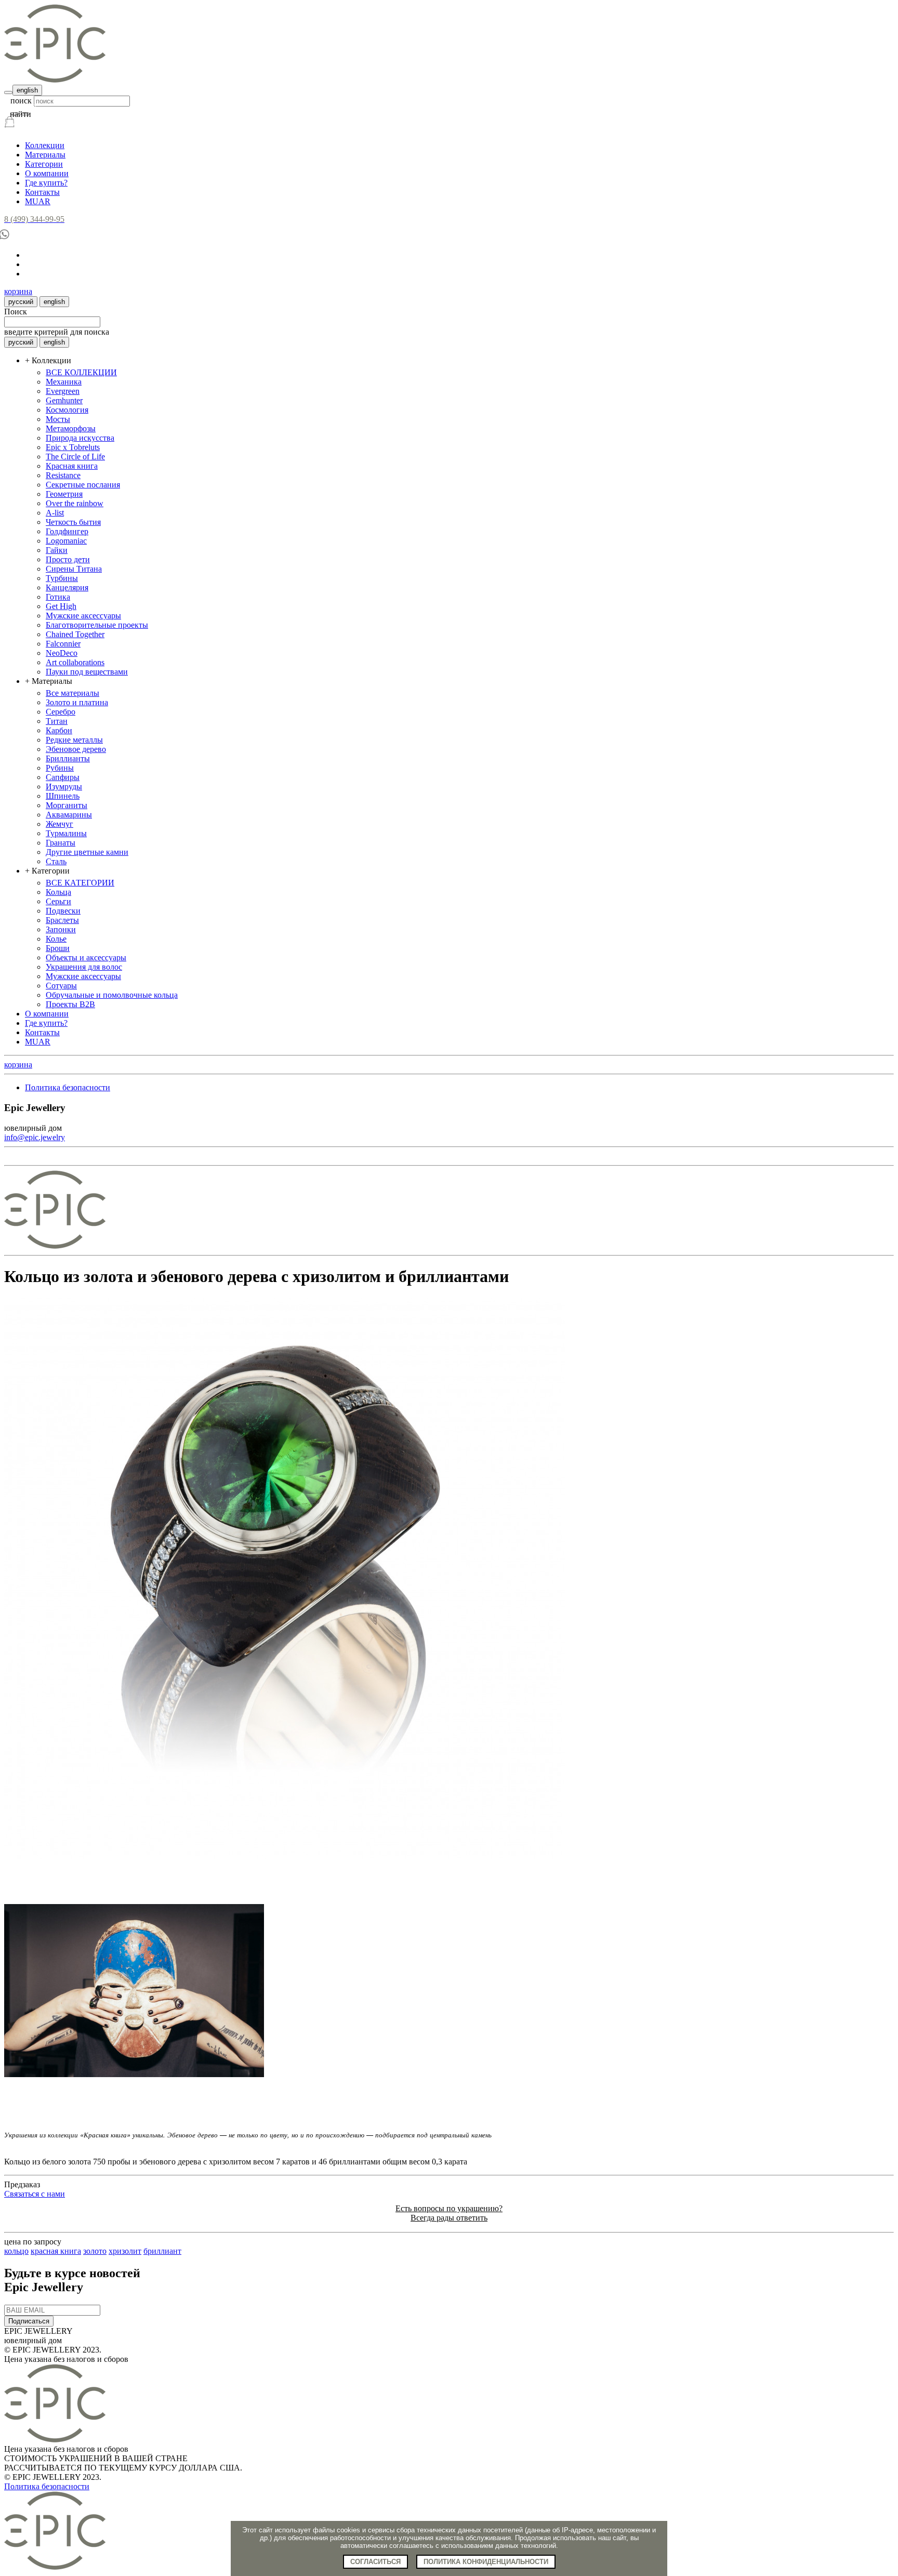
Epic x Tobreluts (73, 447)
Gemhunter (64, 400)
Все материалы (72, 693)
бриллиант (162, 2251)
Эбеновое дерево (76, 749)
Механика (64, 382)
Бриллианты (68, 758)
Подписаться (29, 2321)
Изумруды (64, 787)
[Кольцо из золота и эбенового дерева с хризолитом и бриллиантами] (285, 1856)
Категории (44, 164)
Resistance (63, 475)
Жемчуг (60, 824)
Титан (57, 721)
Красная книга (72, 466)
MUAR (38, 201)
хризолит (125, 2251)
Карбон (59, 730)
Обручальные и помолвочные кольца (112, 995)
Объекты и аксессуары (86, 957)
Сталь (56, 861)
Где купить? (46, 183)
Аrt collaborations (75, 662)
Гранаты (61, 843)
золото (95, 2251)
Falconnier (63, 644)
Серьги (58, 901)
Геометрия (64, 494)
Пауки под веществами (87, 672)
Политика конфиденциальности (486, 2562)
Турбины (62, 578)
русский (21, 302)
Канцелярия (67, 587)
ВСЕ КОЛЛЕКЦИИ (81, 372)
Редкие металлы (74, 740)
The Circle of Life (75, 457)
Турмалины (66, 833)
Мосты (58, 419)
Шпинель (63, 796)
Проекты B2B (70, 1004)
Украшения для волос (84, 967)
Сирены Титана (74, 569)
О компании (47, 173)
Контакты (42, 192)
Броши (58, 948)
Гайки (57, 550)
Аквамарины (69, 815)
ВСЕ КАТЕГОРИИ (80, 883)
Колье (56, 939)
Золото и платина (77, 702)
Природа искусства (80, 438)
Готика (58, 597)
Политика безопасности (68, 1087)
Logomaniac (66, 541)
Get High (61, 606)
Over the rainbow (75, 503)
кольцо (16, 2251)
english (27, 90)
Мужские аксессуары (83, 616)
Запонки (61, 929)
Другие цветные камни (87, 852)
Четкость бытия (73, 522)
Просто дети (68, 559)
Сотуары (61, 986)
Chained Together (75, 634)
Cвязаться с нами (35, 2194)
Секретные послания (83, 485)
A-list (55, 513)
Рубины (60, 768)
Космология (67, 410)
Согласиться (375, 2562)
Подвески (63, 911)
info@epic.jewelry (35, 1137)
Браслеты (62, 920)
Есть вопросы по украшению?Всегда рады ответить (449, 2213)
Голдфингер (67, 531)
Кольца (58, 892)
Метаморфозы (71, 428)
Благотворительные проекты (97, 625)
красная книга (56, 2251)
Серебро (61, 712)
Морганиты (67, 805)
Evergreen (63, 391)
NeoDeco (62, 653)
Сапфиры (63, 777)
